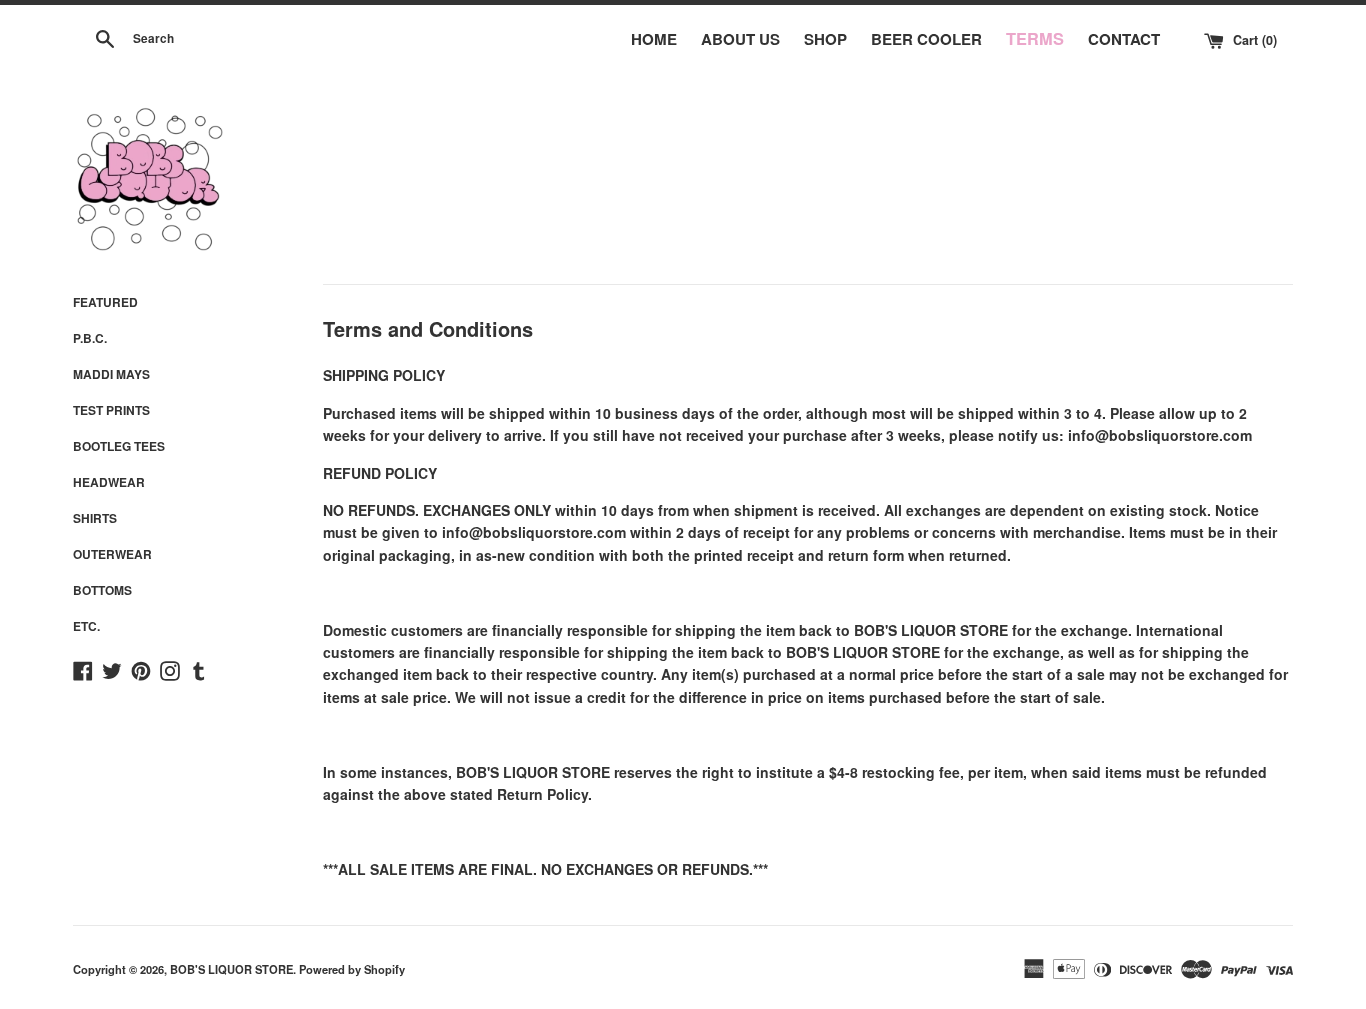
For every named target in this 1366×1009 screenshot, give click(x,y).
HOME (654, 39)
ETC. (86, 626)
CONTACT (1124, 39)
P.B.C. (90, 338)
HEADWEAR (109, 482)
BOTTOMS (102, 590)
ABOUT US (740, 39)
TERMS (1035, 38)
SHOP (825, 39)
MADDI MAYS (111, 374)
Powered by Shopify (352, 969)
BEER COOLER (926, 39)
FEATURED (105, 302)
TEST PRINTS (111, 410)
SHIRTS (95, 518)
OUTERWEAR (112, 554)
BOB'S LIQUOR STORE (231, 969)
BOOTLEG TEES (119, 446)
